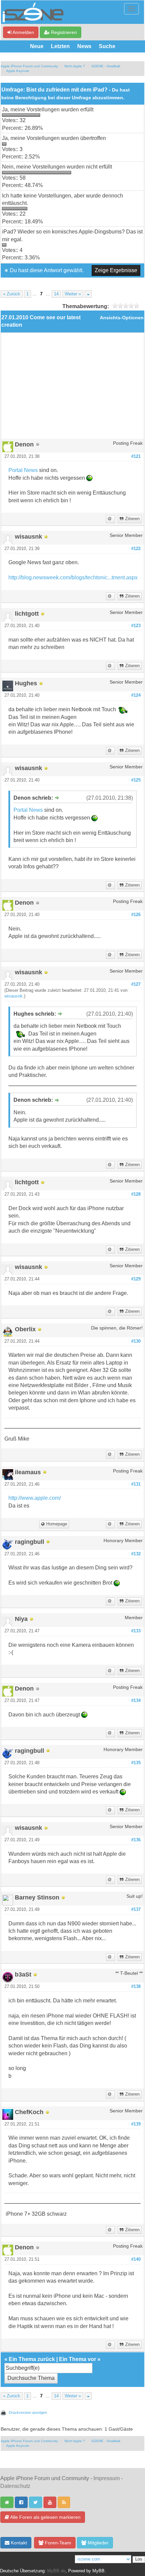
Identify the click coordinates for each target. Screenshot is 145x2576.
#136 (136, 1840)
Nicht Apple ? (75, 66)
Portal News (24, 470)
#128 (136, 1194)
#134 (136, 1701)
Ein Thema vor (78, 2359)
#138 (136, 1987)
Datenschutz (15, 2486)
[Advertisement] (72, 388)
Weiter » (73, 294)
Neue (37, 46)
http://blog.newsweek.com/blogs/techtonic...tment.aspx (73, 577)
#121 (136, 457)
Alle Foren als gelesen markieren (45, 2517)
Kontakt (18, 2543)
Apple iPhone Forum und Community (29, 66)
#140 (136, 2259)
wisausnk (13, 996)
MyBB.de (56, 2571)
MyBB (98, 2571)
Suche (107, 46)
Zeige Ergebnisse (116, 270)
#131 (136, 1484)
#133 (136, 1631)
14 (56, 294)
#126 (136, 915)
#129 (136, 1279)
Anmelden (23, 32)
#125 (136, 780)
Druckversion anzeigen (28, 2412)
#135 (136, 1763)
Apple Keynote (18, 71)
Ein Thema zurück (32, 2359)
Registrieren (63, 32)
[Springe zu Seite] (88, 294)
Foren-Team (57, 2543)
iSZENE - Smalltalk (106, 66)
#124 (136, 695)
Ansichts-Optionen (122, 318)
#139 (136, 2124)
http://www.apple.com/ (35, 1498)
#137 (136, 1910)
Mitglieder (97, 2543)
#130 (136, 1341)
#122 (136, 549)
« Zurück (12, 294)
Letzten (60, 46)
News (84, 46)
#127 (136, 984)
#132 (136, 1554)
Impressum (107, 2478)
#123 (136, 626)
